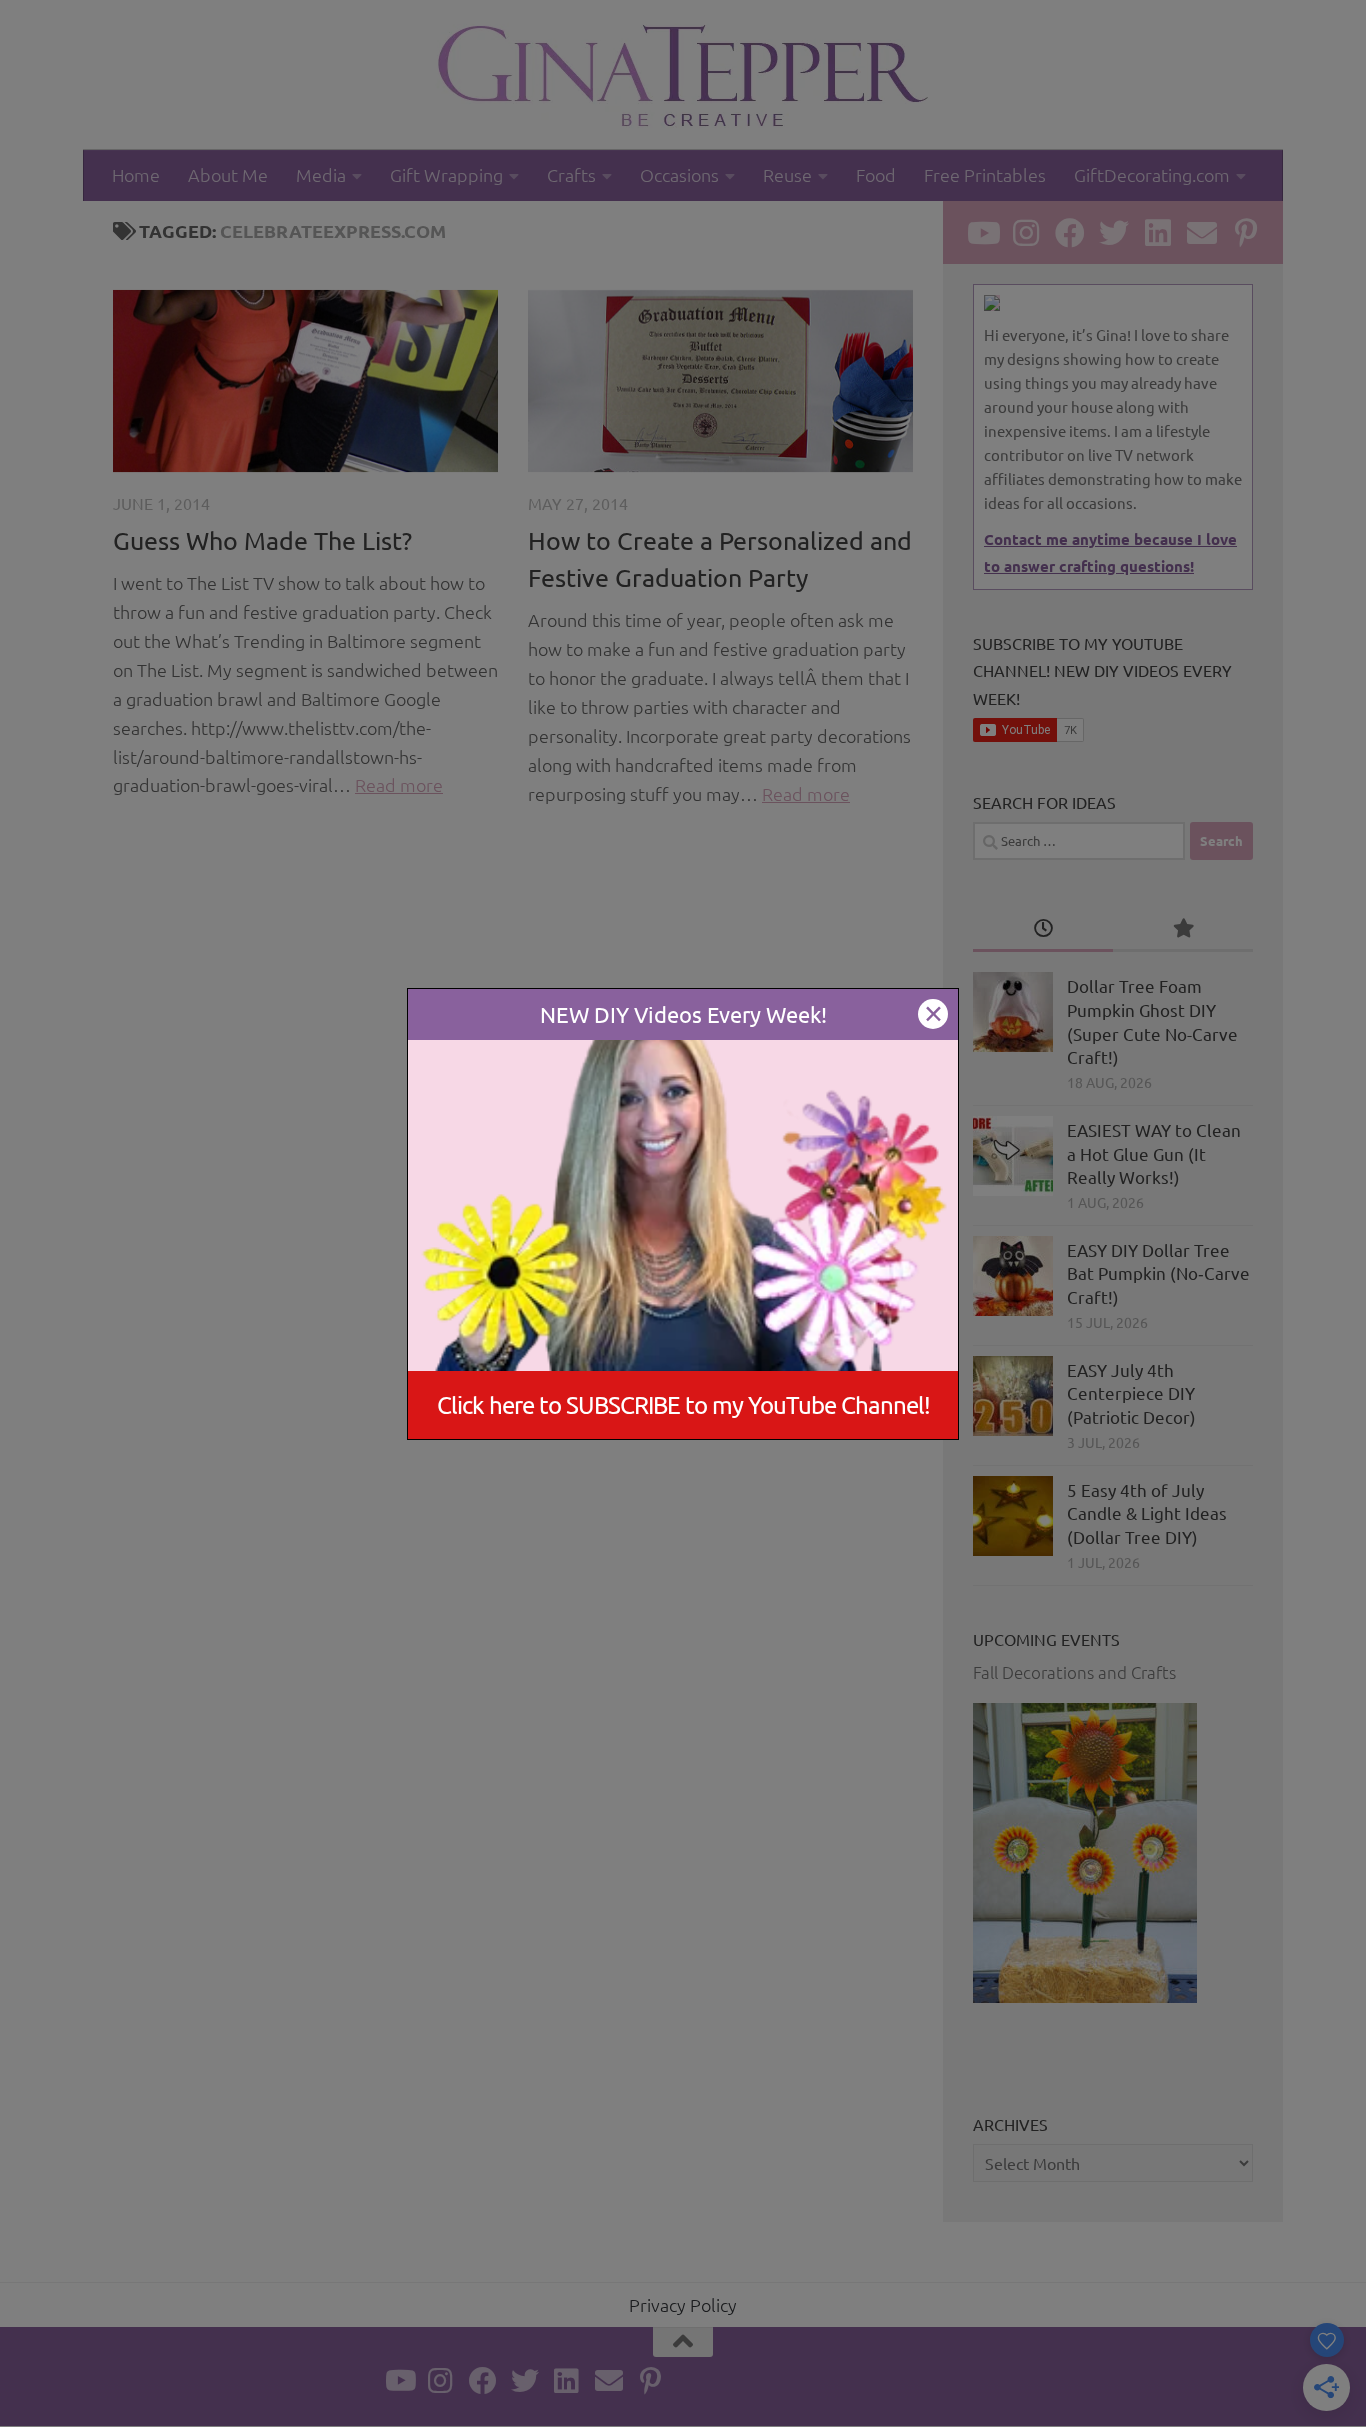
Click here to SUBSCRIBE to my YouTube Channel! (683, 1404)
